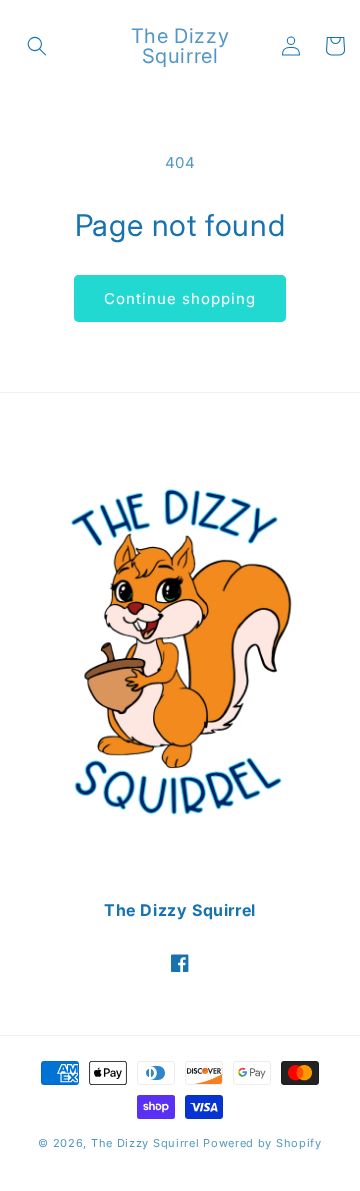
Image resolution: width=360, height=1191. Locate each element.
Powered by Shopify (262, 1143)
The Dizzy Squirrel (145, 1143)
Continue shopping (180, 298)
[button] (37, 46)
